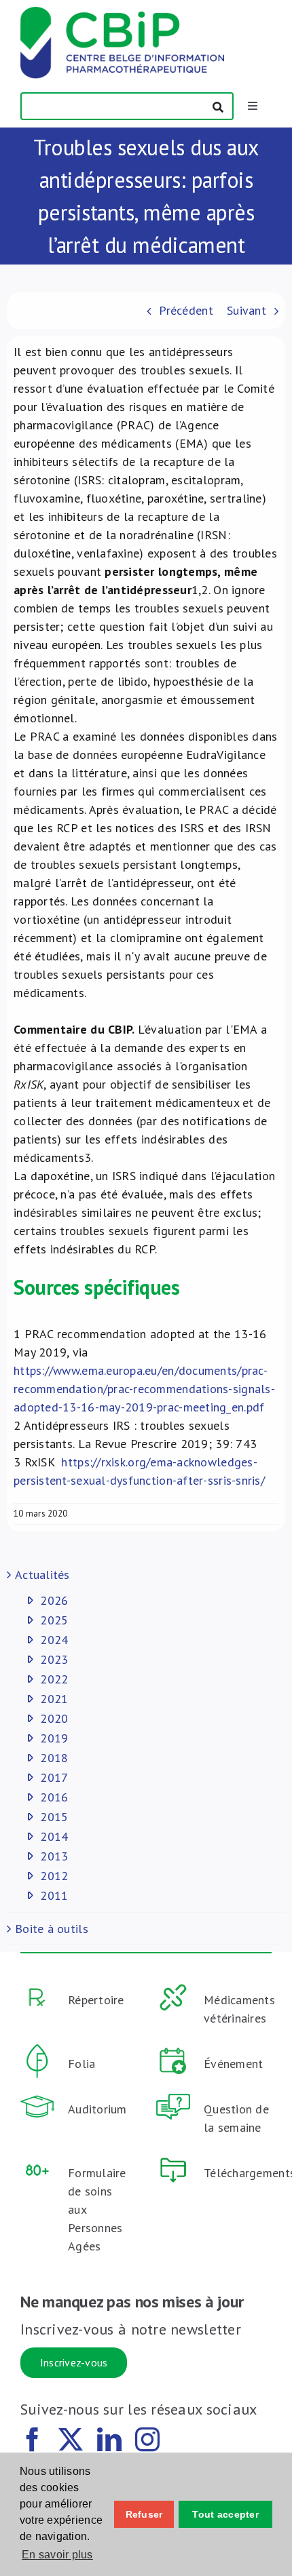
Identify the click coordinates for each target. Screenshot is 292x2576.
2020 (54, 1718)
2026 (54, 1600)
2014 (54, 1836)
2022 (54, 1679)
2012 (54, 1876)
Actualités (42, 1575)
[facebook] (33, 2440)
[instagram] (147, 2440)
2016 (54, 1797)
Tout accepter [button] (225, 2514)
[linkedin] (109, 2440)
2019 (54, 1738)
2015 (54, 1817)
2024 (54, 1640)
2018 (54, 1758)
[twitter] (71, 2440)
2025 (54, 1620)
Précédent (186, 310)
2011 (54, 1895)
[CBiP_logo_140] (122, 13)
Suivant (247, 310)
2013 (54, 1856)
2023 (54, 1659)
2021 (54, 1699)
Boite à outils (52, 1929)
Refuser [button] (144, 2514)
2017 (54, 1777)
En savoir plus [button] (57, 2555)
